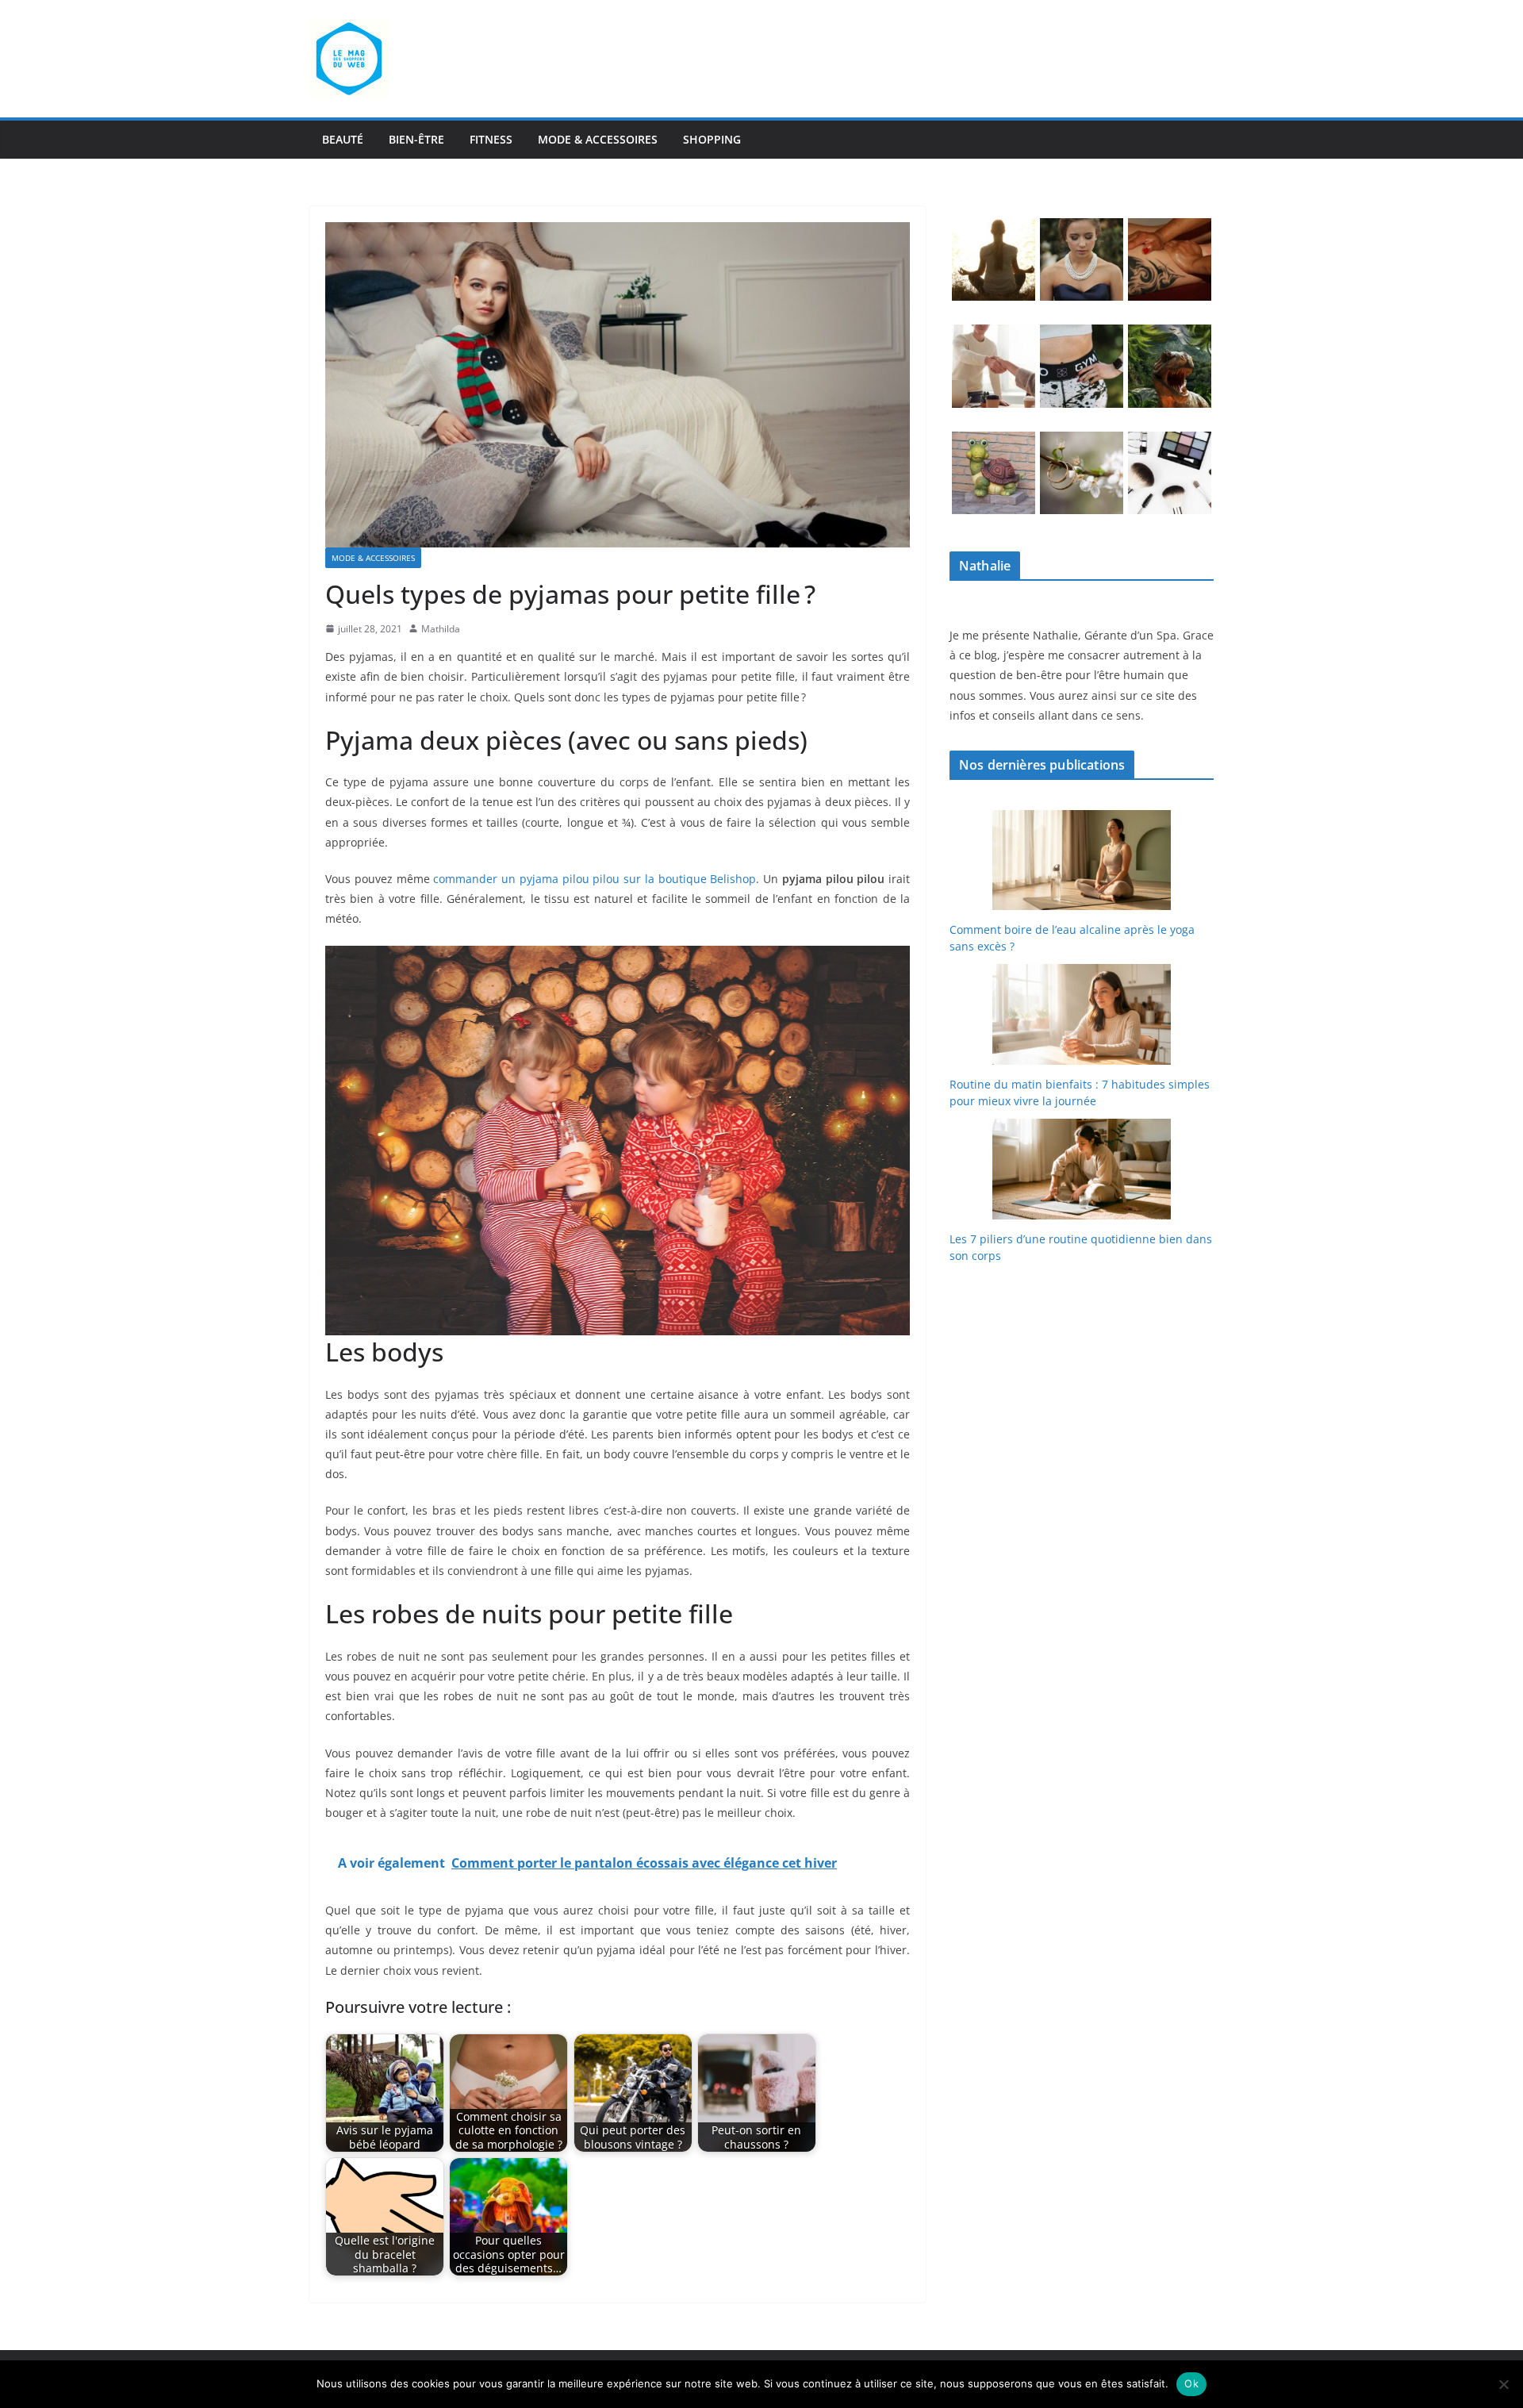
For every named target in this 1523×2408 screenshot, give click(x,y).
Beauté (343, 139)
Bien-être (416, 139)
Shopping (712, 139)
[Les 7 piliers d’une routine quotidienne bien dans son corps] (1082, 1169)
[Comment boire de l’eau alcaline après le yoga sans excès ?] (1082, 860)
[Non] (1503, 2384)
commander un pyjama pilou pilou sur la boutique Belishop (595, 879)
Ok (1191, 2383)
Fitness (491, 139)
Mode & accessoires (598, 139)
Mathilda (441, 629)
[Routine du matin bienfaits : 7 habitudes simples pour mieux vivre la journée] (1082, 1014)
